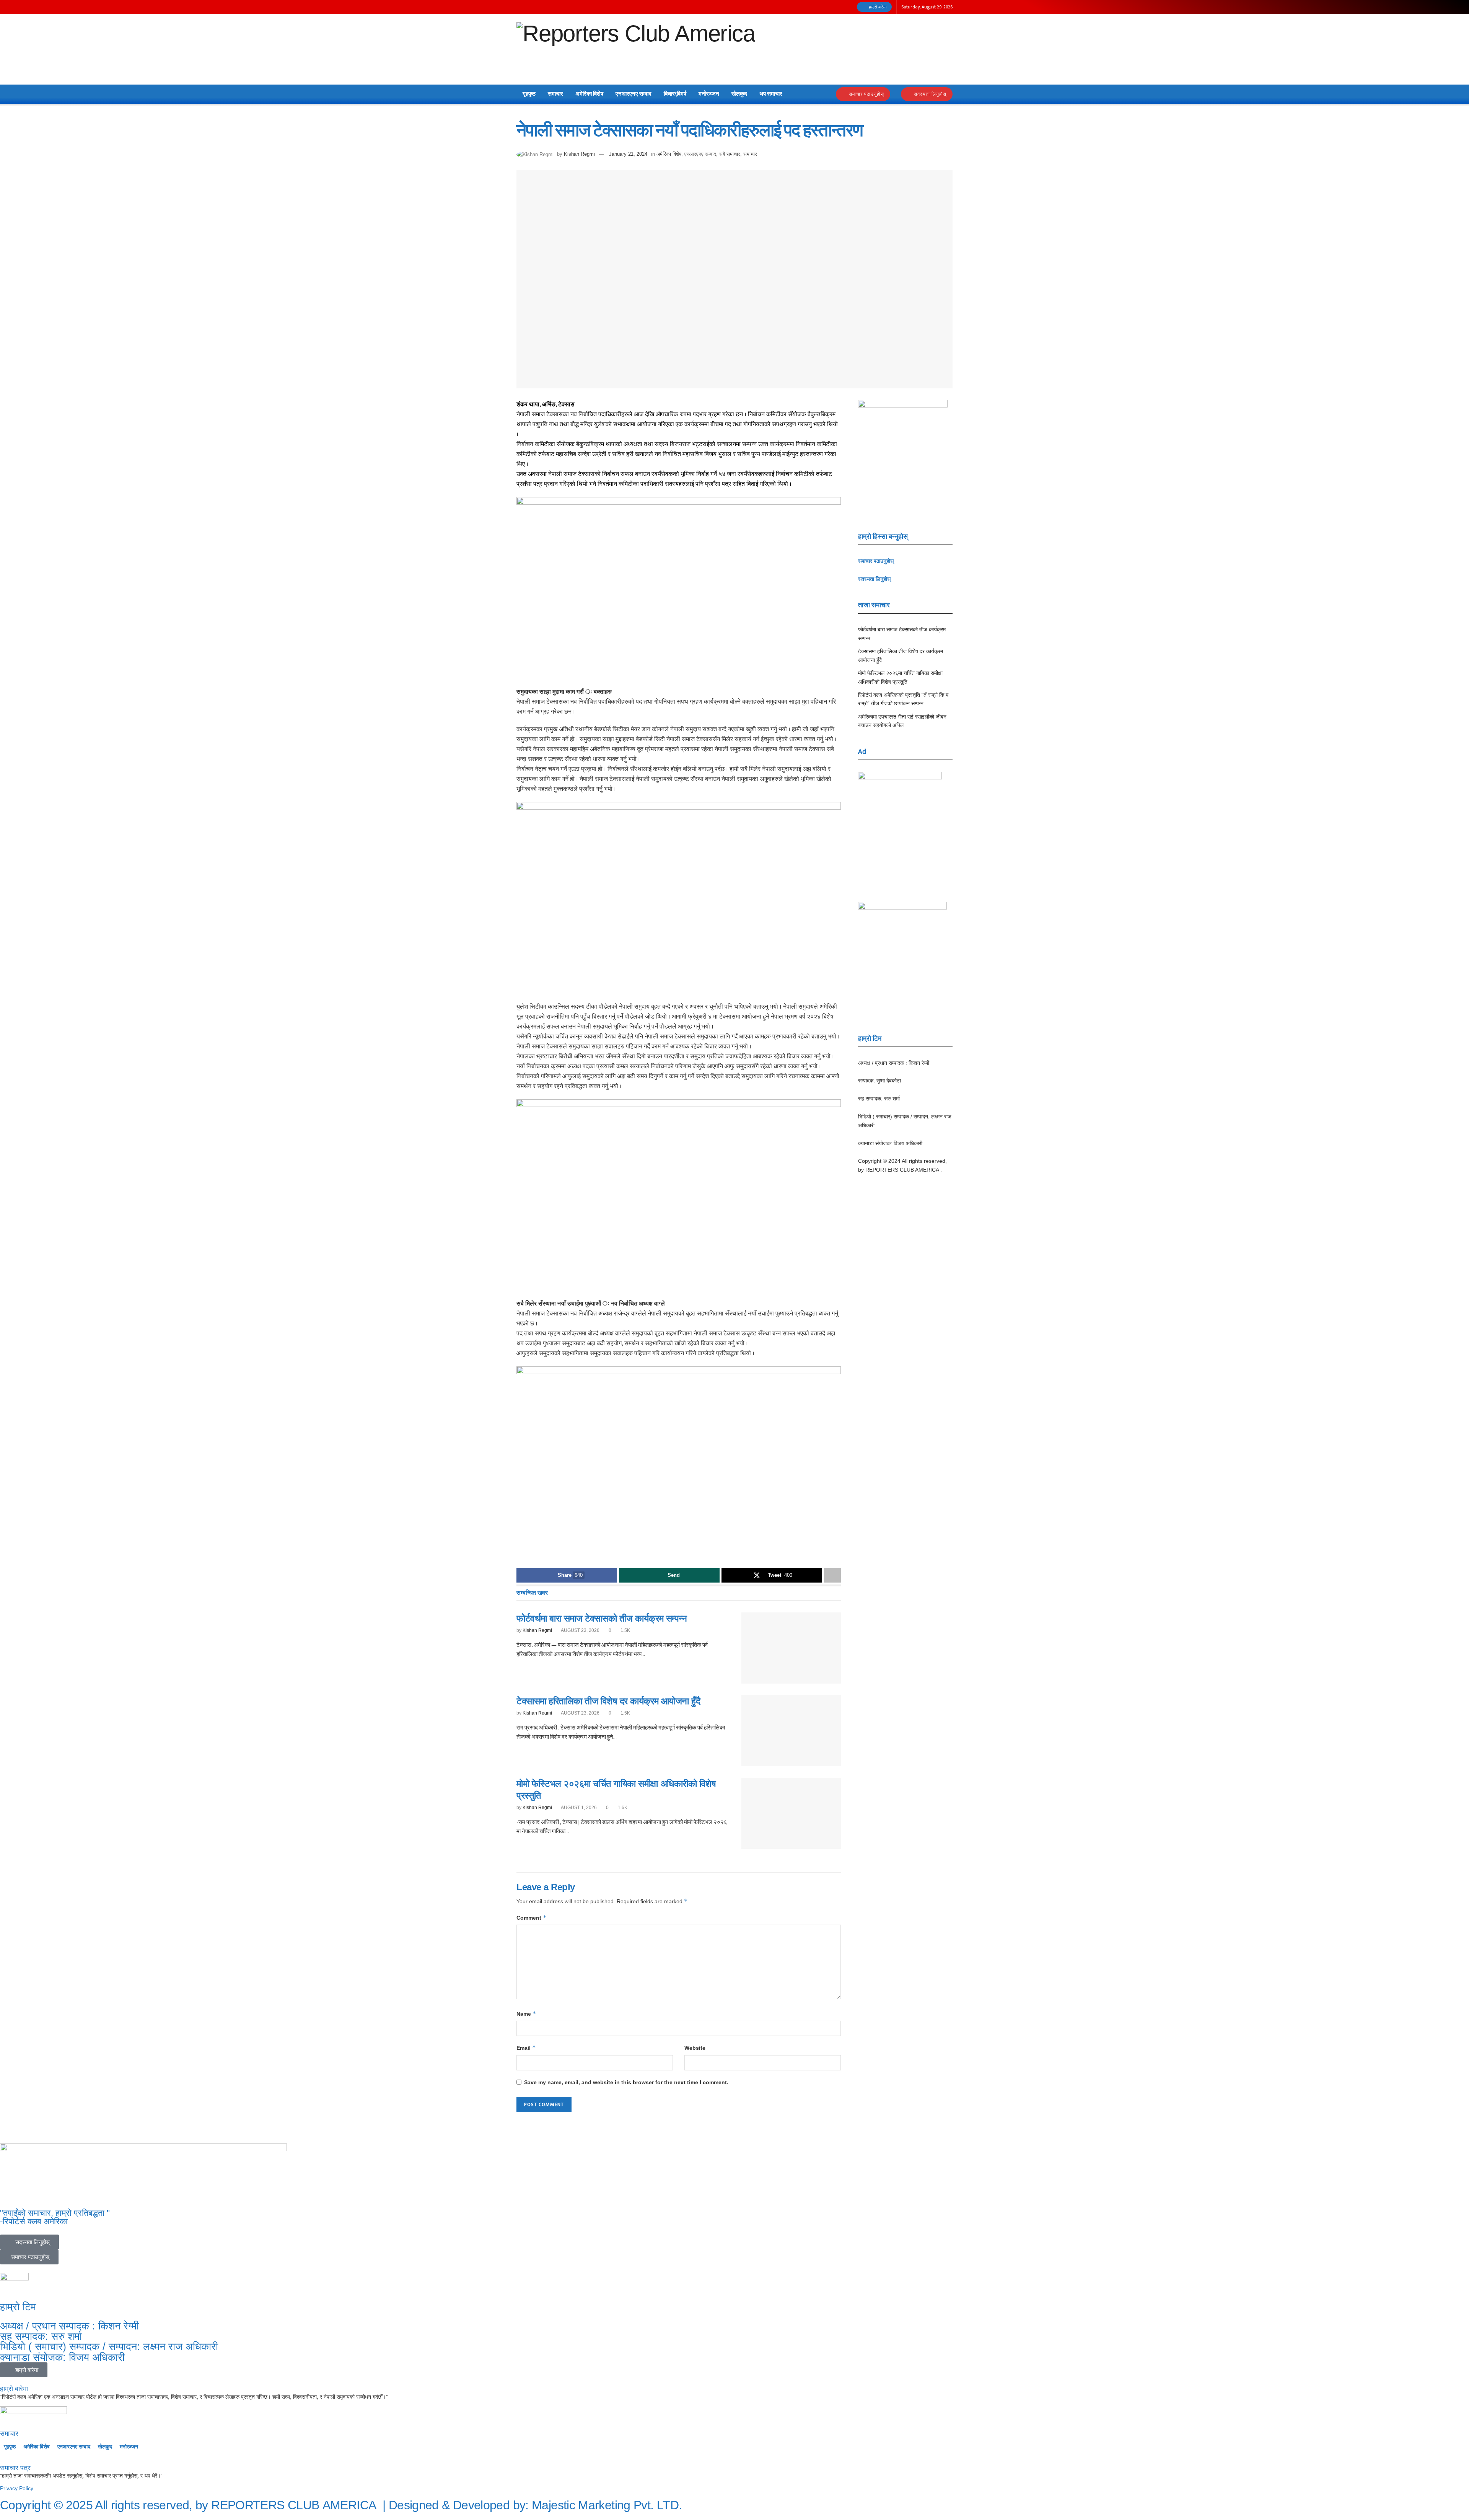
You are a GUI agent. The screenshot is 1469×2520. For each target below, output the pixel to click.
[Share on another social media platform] (832, 1575)
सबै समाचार (730, 154)
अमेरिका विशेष (589, 94)
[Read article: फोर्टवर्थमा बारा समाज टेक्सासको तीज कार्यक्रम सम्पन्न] (791, 1648)
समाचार (555, 94)
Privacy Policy (17, 2488)
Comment (532, 1918)
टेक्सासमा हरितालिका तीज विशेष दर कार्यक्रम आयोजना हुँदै (608, 1701)
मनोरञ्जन (709, 94)
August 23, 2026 (580, 1630)
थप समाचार (771, 94)
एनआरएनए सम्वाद (634, 94)
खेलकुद (739, 94)
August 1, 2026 (578, 1808)
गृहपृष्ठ (529, 94)
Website (695, 2048)
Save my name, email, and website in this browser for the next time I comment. (626, 2082)
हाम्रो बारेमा (877, 7)
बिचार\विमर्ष (675, 94)
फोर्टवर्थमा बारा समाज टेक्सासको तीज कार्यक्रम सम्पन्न (602, 1618)
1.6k (622, 1808)
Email (526, 2048)
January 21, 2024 (628, 154)
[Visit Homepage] (636, 50)
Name (526, 2014)
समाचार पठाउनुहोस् (866, 94)
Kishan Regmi (579, 154)
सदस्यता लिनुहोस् (929, 94)
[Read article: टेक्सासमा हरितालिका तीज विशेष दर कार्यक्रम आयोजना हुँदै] (791, 1731)
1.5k (625, 1630)
